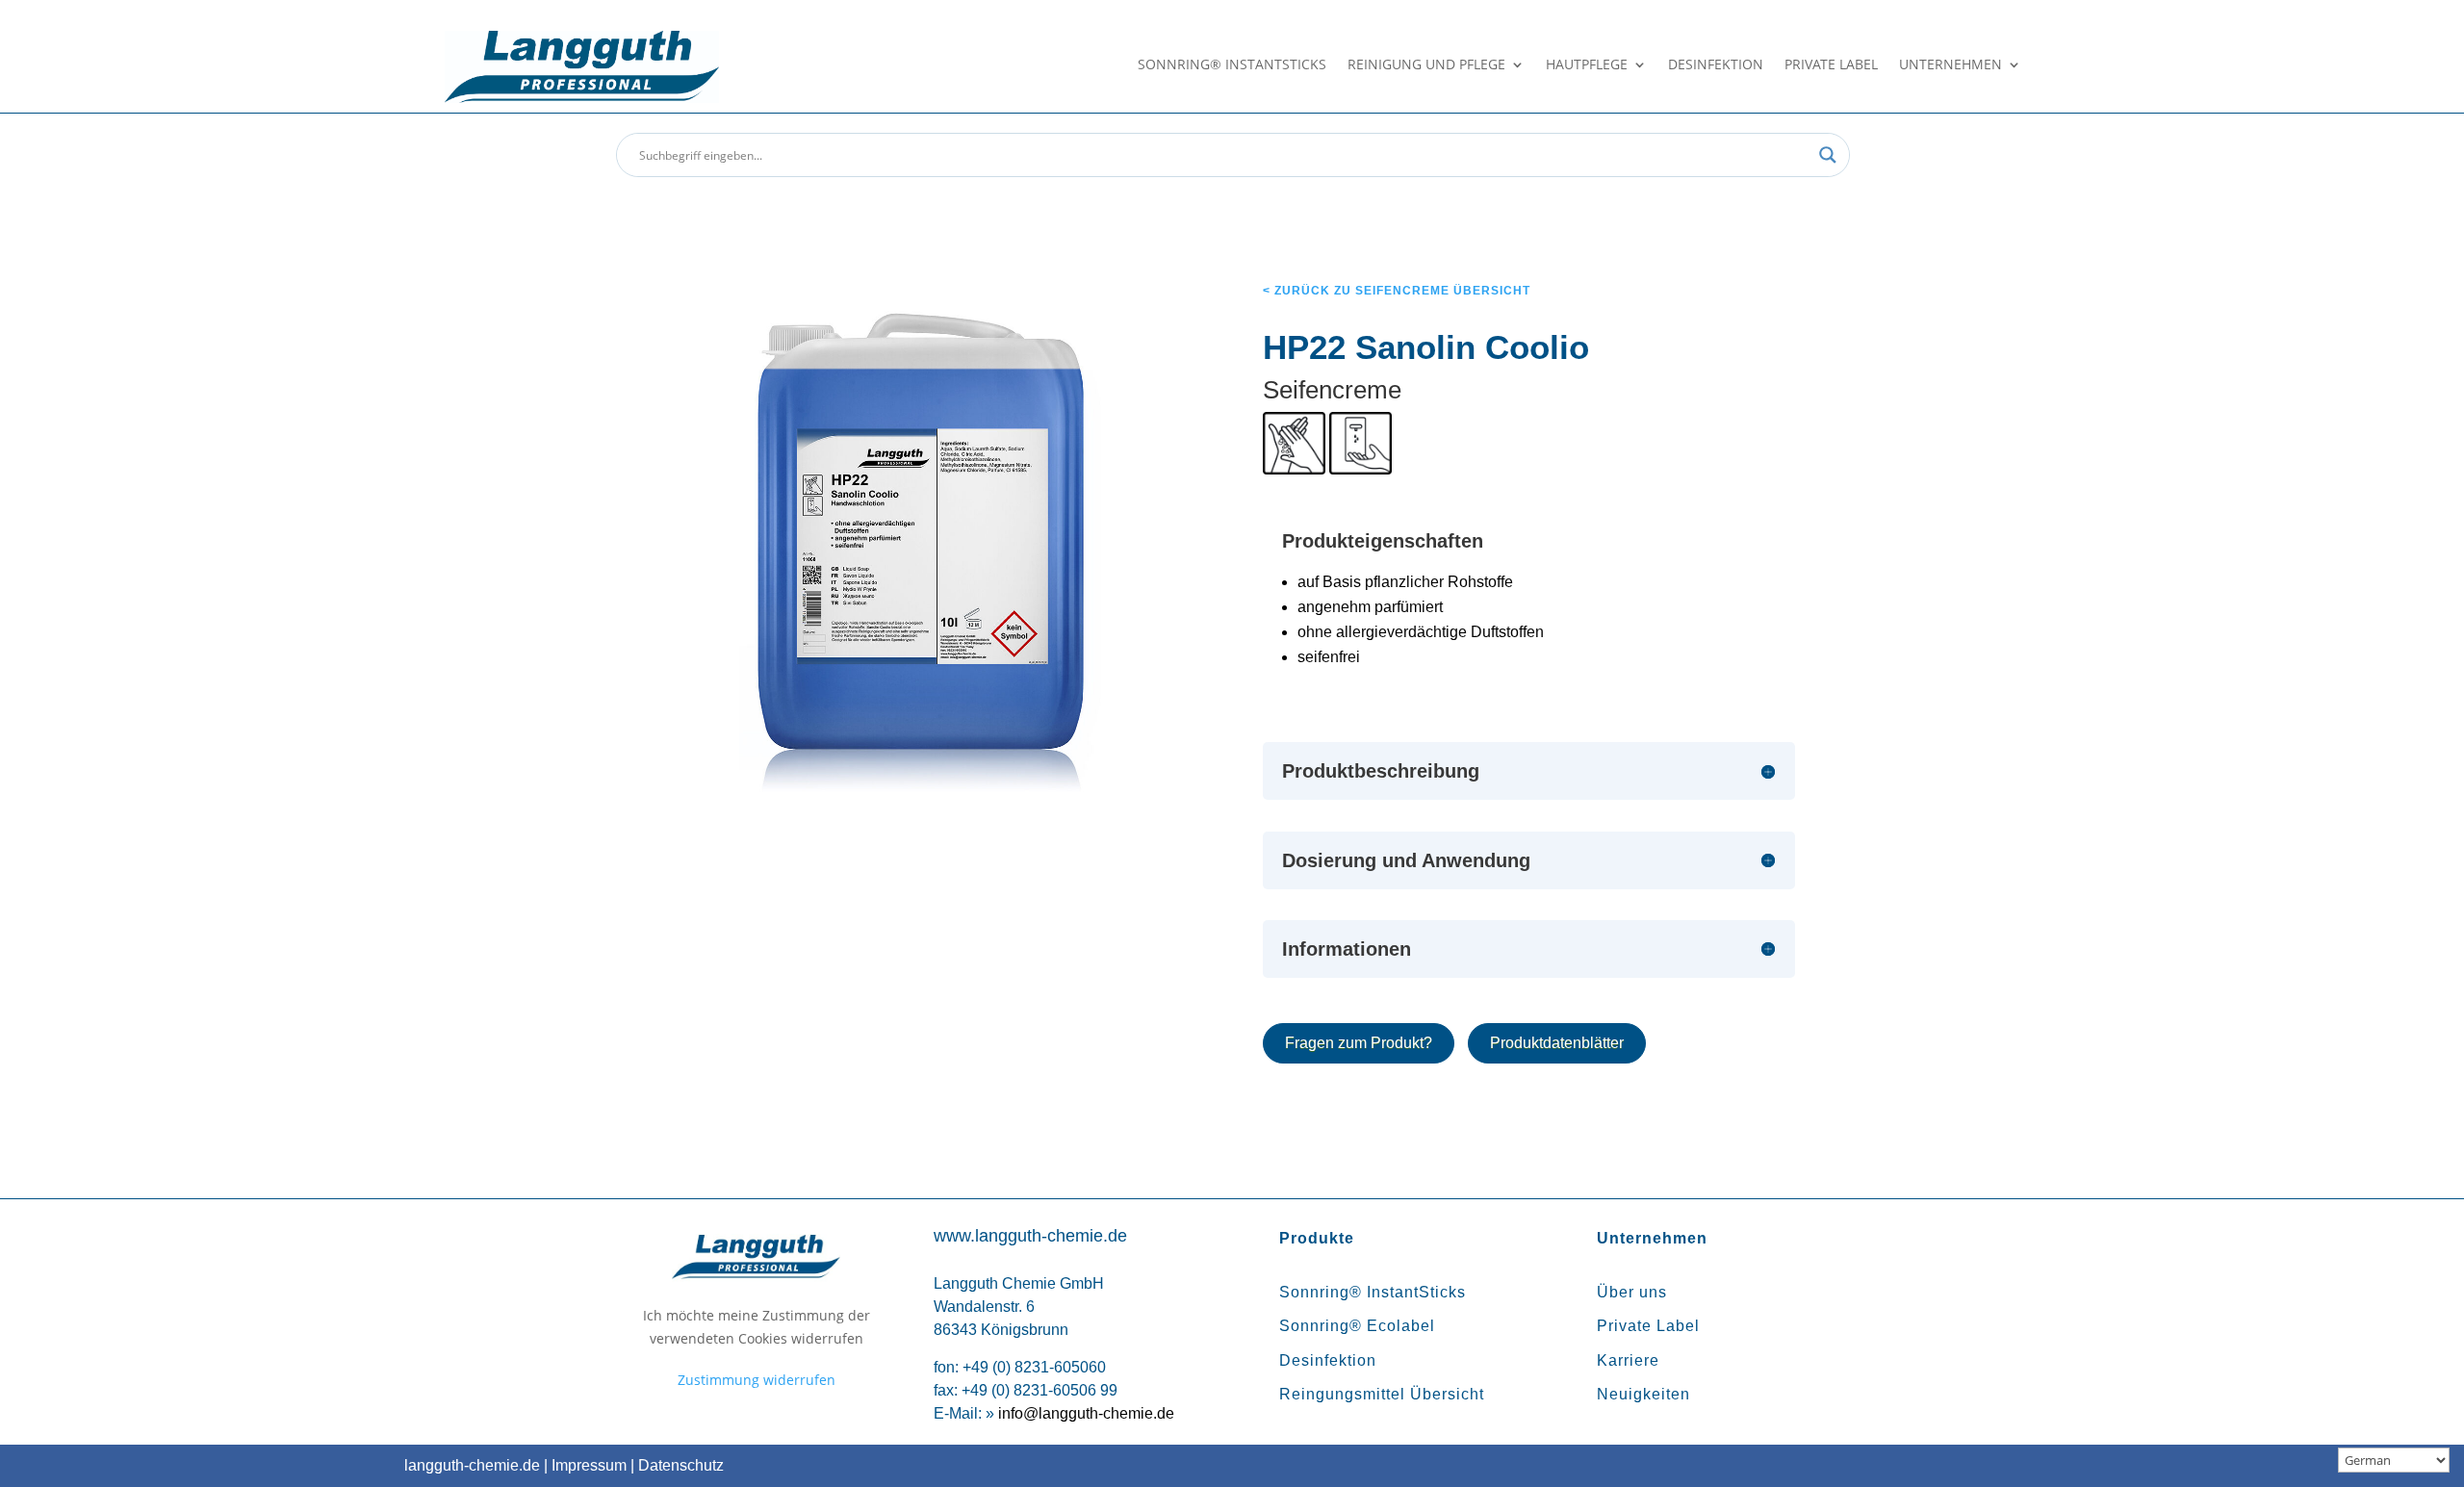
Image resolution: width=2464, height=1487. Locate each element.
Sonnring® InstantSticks (1232, 65)
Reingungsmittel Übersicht (1382, 1394)
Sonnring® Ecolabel (1357, 1326)
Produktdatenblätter (1557, 1043)
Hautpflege (1587, 65)
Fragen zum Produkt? (1359, 1043)
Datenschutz (681, 1465)
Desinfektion (1716, 65)
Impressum (589, 1465)
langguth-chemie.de (472, 1465)
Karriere (1628, 1360)
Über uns (1632, 1292)
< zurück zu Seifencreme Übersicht (1397, 291)
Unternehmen (1951, 65)
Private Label (1831, 65)
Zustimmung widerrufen (757, 1380)
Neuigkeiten (1643, 1394)
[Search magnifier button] (1828, 155)
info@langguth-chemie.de (1086, 1413)
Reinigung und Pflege (1426, 65)
